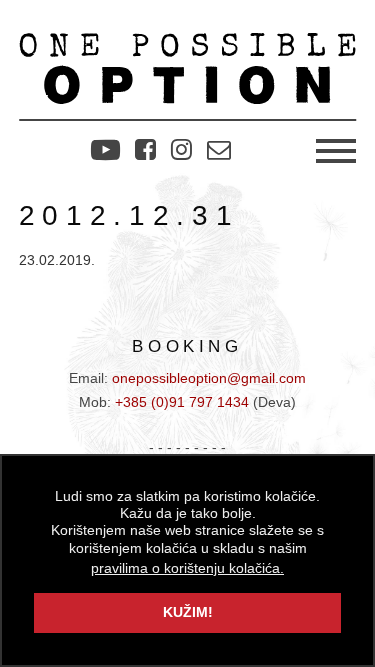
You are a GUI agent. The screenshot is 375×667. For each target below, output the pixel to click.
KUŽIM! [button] (188, 612)
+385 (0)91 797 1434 (182, 402)
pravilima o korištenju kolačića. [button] (187, 568)
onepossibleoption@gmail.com (209, 378)
